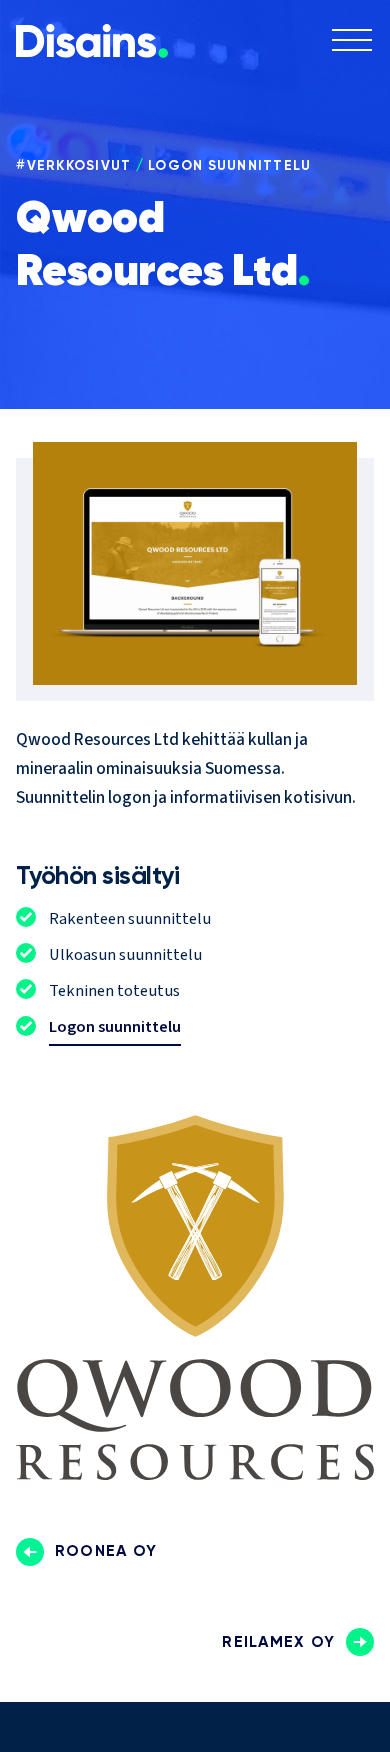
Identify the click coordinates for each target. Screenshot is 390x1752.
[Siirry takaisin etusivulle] (92, 53)
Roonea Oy (106, 1550)
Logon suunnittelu (229, 165)
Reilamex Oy (278, 1641)
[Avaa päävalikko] (352, 42)
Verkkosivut (79, 165)
